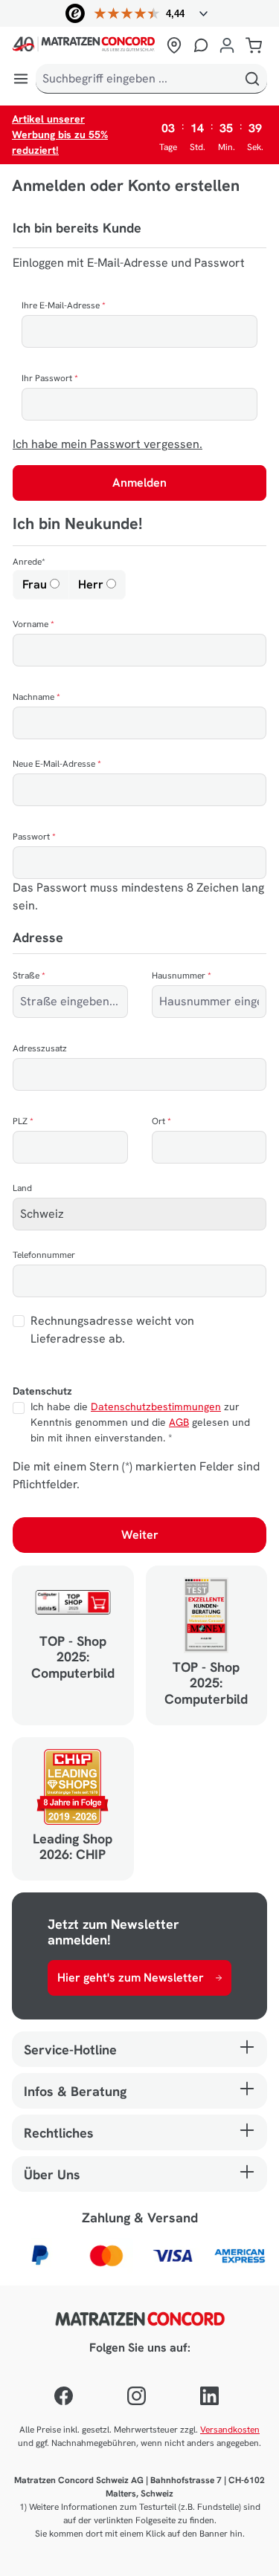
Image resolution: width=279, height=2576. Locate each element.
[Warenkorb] (254, 45)
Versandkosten (230, 2430)
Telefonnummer (44, 1255)
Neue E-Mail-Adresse (57, 764)
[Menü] (21, 79)
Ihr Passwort (50, 378)
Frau (36, 584)
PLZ (23, 1121)
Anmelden (139, 483)
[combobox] (137, 79)
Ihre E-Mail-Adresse (64, 305)
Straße (29, 976)
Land (22, 1188)
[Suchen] (252, 79)
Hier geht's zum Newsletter (131, 1978)
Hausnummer (182, 976)
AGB (179, 1422)
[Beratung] (201, 45)
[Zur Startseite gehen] (86, 45)
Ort (161, 1121)
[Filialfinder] (174, 45)
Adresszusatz (40, 1048)
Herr (92, 584)
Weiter (140, 1535)
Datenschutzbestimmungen (156, 1407)
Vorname (33, 624)
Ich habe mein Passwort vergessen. (108, 444)
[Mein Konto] (227, 45)
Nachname (36, 697)
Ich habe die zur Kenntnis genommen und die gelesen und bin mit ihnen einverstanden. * (140, 1422)
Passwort (34, 837)
